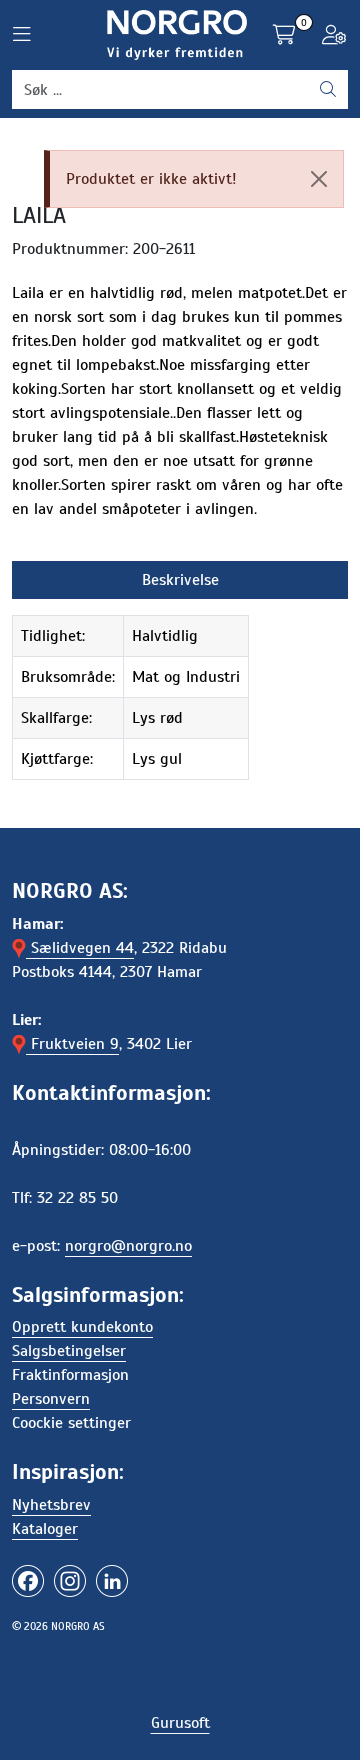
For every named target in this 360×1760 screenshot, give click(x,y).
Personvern (51, 1399)
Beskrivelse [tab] (180, 580)
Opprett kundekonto (82, 1327)
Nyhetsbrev (51, 1505)
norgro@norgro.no (128, 1246)
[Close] (319, 179)
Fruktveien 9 (72, 1044)
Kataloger (45, 1529)
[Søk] (328, 90)
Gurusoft (180, 1723)
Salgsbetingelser (69, 1351)
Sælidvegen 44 (80, 948)
